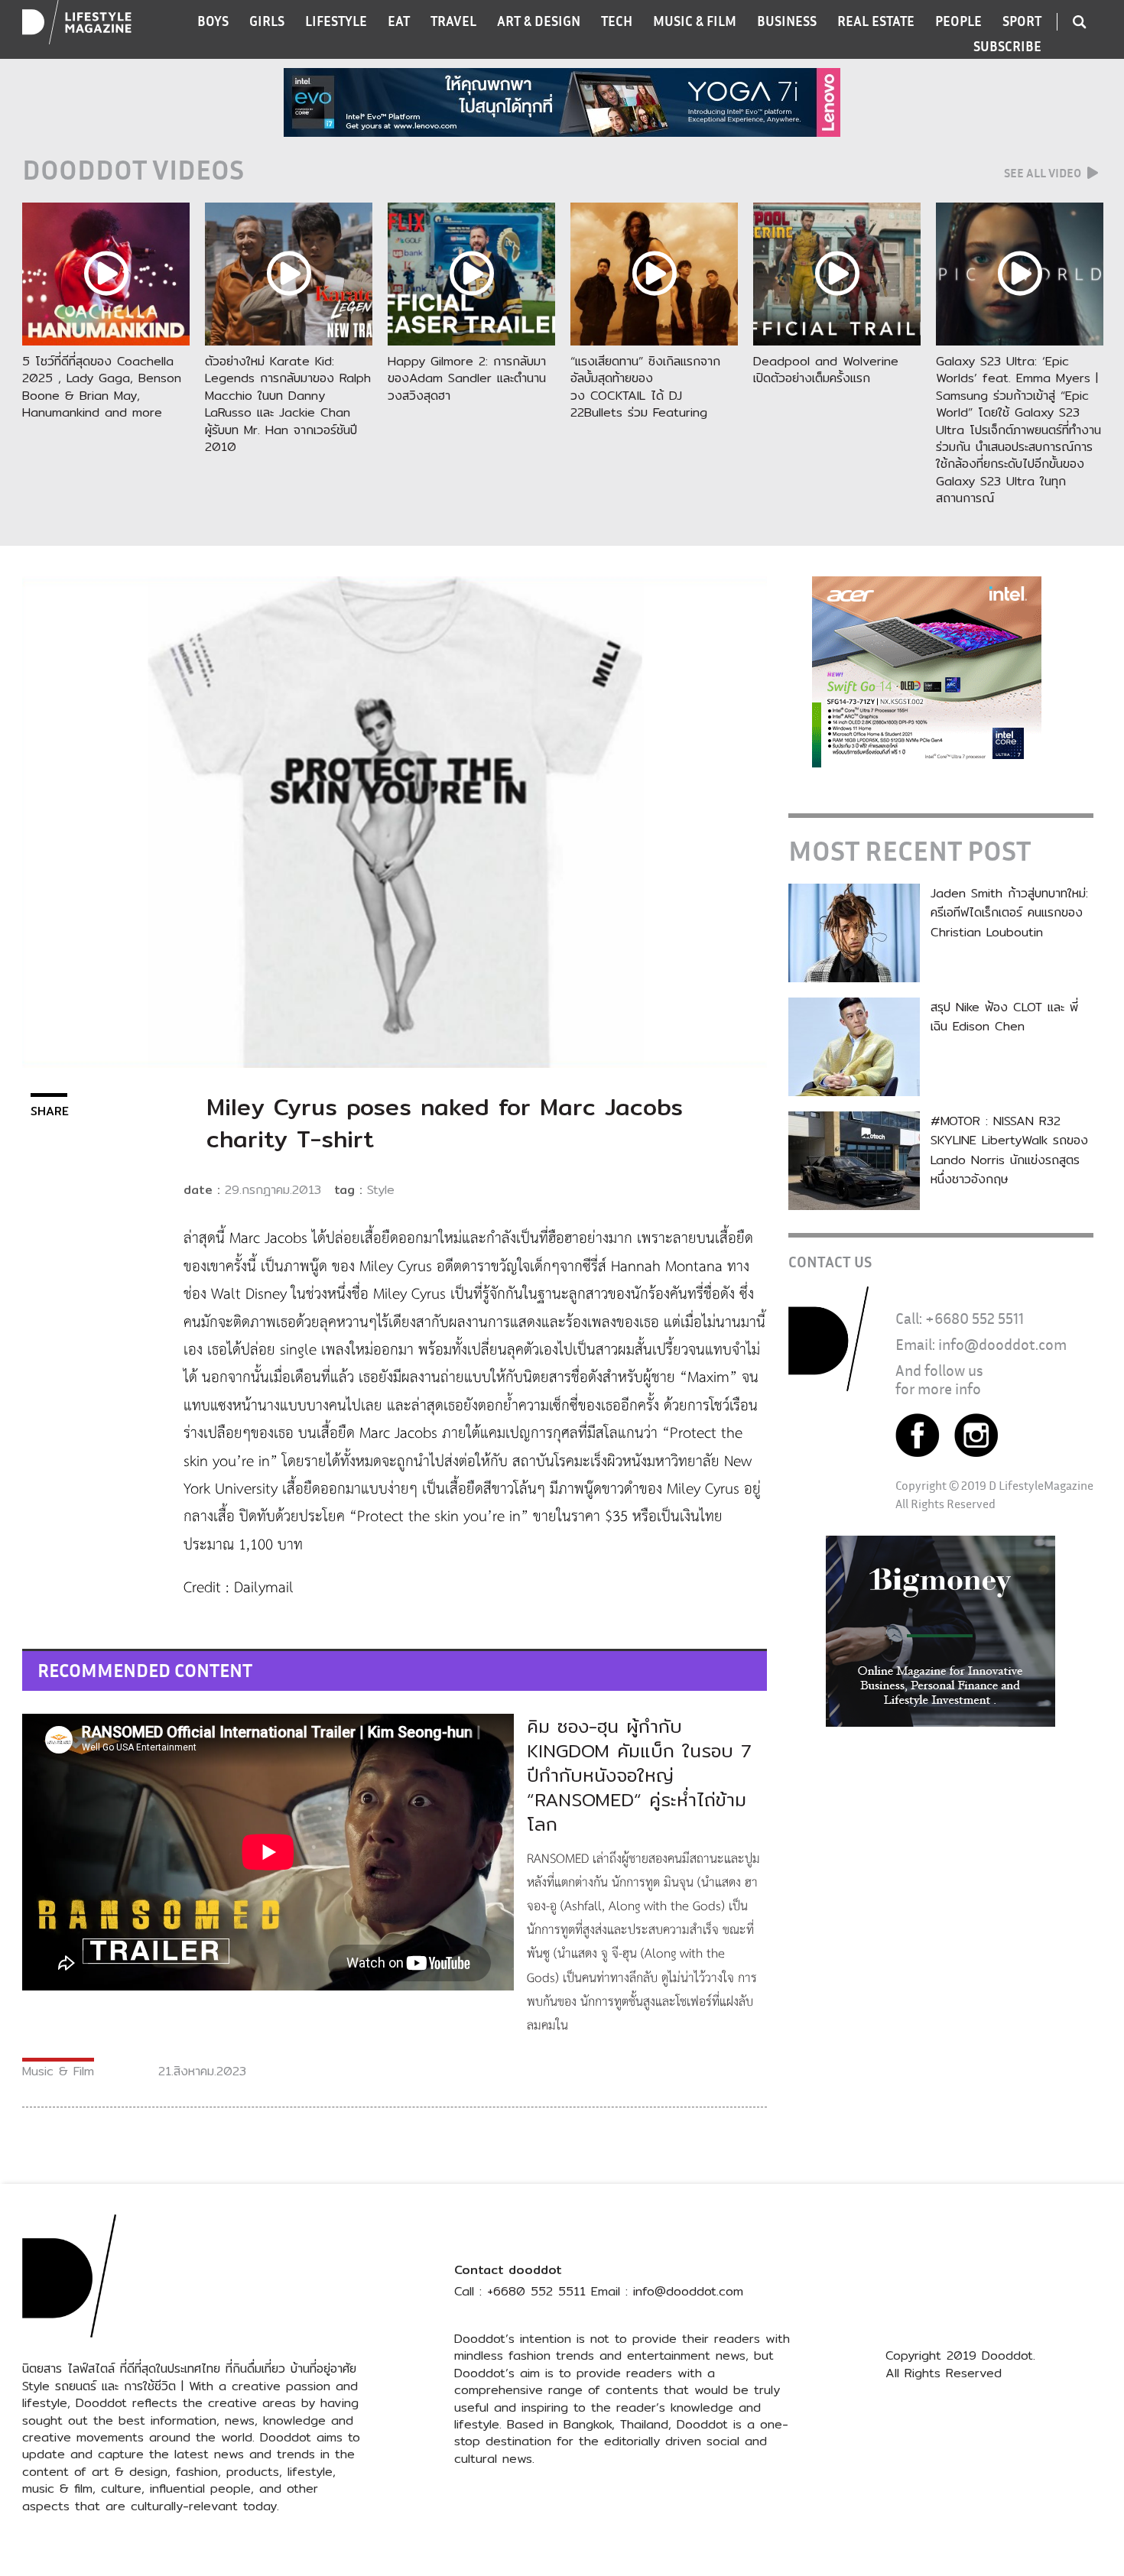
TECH (617, 21)
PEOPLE (958, 21)
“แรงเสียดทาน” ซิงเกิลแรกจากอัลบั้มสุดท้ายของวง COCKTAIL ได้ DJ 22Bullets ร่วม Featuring (645, 387)
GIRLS (267, 21)
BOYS (213, 21)
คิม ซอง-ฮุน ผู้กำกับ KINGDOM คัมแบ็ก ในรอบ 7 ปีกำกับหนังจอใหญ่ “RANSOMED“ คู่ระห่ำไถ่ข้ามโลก (639, 1775)
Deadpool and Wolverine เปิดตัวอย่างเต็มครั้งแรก (826, 370)
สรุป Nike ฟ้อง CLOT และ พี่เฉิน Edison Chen (1004, 1017)
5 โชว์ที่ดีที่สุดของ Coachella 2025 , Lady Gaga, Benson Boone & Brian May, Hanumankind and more (102, 387)
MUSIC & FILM (695, 21)
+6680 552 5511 (975, 1318)
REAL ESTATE (876, 21)
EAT (399, 21)
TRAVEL (453, 21)
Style (381, 1190)
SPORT (1022, 21)
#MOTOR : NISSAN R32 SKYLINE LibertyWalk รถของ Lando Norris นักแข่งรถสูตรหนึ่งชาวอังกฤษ (1009, 1150)
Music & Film (58, 2071)
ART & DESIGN (539, 21)
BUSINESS (787, 21)
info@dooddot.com (1002, 1344)
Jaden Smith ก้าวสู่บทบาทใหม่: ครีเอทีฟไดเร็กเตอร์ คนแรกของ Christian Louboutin (1009, 913)
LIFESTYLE (336, 21)
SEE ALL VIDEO (1044, 173)
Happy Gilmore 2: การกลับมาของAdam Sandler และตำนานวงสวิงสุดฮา (467, 378)
